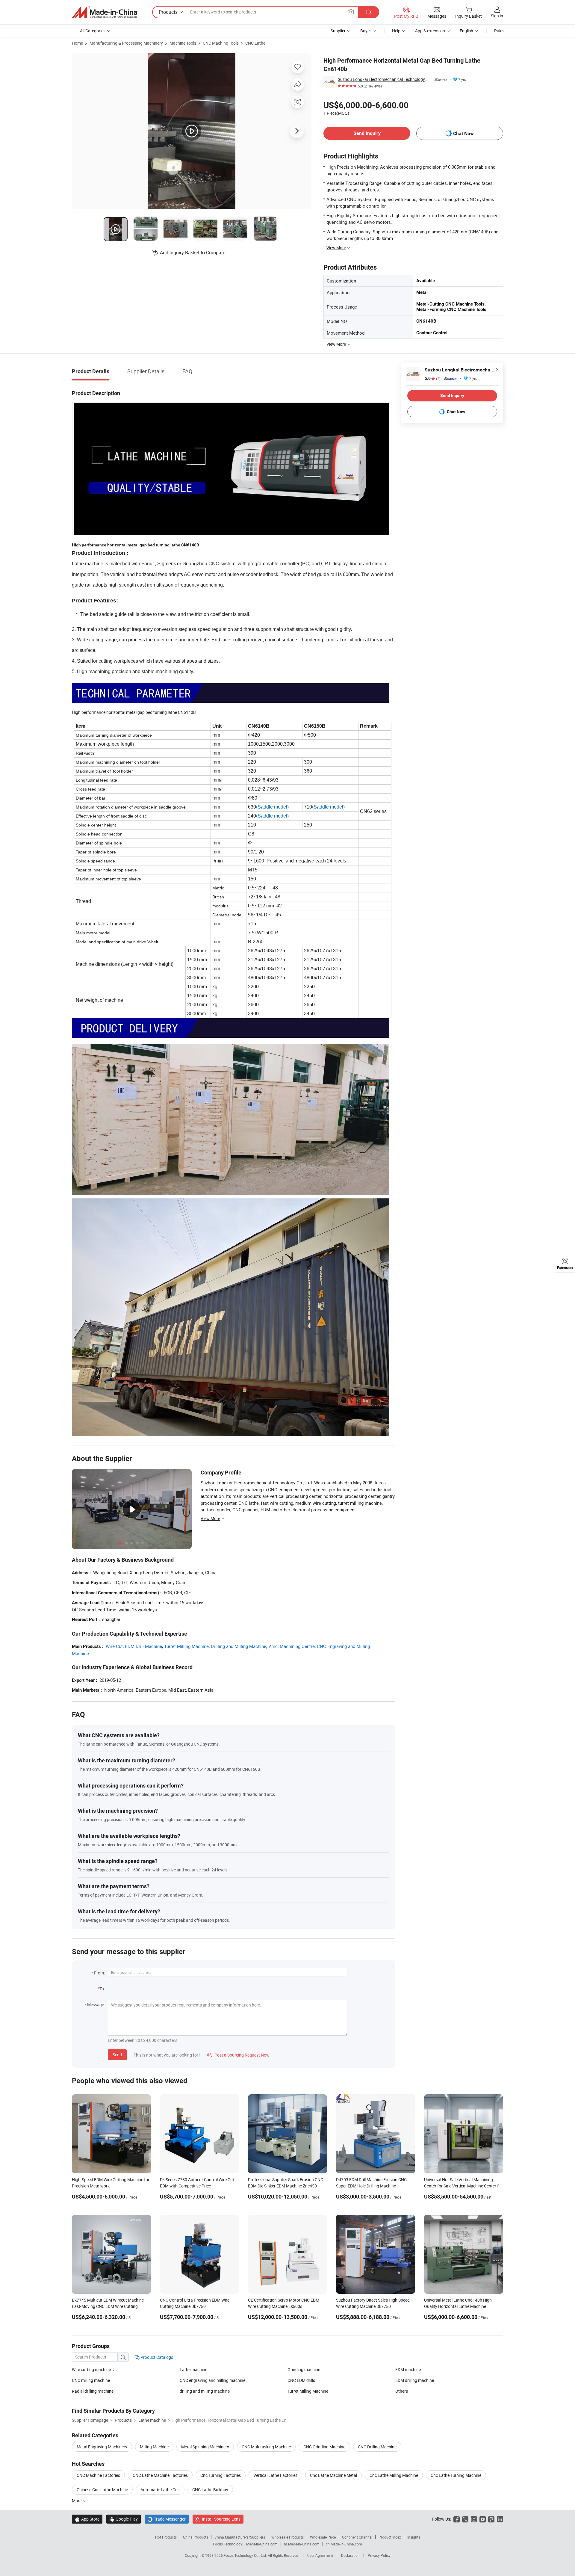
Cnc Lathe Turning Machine (456, 2475)
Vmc (273, 1646)
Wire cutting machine (91, 2369)
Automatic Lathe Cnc (160, 2490)
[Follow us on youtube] (483, 2519)
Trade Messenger (167, 2519)
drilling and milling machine (205, 2391)
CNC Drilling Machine (377, 2447)
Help (396, 31)
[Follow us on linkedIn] (500, 2519)
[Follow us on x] (465, 2519)
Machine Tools (183, 43)
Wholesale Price (323, 2537)
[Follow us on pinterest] (491, 2519)
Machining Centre (297, 1646)
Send (117, 2055)
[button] (351, 12)
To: (102, 1989)
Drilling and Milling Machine (239, 1646)
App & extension (430, 31)
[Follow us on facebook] (457, 2519)
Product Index (390, 2537)
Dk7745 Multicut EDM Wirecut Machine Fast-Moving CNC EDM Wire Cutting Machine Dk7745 (108, 2306)
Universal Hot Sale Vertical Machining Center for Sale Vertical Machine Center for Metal (463, 2186)
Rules (499, 31)
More (77, 2501)
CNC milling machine (91, 2380)
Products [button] (168, 12)
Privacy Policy (379, 2555)
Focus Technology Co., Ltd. (246, 2555)
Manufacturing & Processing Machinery (126, 43)
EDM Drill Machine (143, 1646)
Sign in (497, 16)
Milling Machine (154, 2447)
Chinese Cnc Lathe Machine (102, 2490)
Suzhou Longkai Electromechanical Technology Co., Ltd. (383, 79)
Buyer (366, 31)
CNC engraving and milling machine (212, 2380)
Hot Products (166, 2537)
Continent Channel (357, 2537)
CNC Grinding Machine (324, 2447)
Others (402, 2391)
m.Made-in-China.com (302, 2544)
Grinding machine (304, 2369)
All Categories (93, 31)
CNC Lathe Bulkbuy (210, 2490)
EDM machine (408, 2369)
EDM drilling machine (415, 2380)
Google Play (124, 2519)
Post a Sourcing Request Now (238, 2055)
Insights (414, 2537)
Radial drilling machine (93, 2391)
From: (99, 1973)
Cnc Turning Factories (221, 2475)
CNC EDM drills (301, 2380)
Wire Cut (114, 1646)
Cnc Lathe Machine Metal (333, 2475)
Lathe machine (193, 2369)
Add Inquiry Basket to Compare (193, 253)
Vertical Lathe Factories (275, 2475)
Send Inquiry (367, 133)
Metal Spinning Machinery (205, 2447)
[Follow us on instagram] (474, 2519)
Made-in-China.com (262, 2544)
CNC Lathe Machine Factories (160, 2475)
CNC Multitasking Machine (266, 2447)
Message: (96, 2005)
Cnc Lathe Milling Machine (394, 2475)
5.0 (433, 379)
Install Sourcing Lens (221, 2519)
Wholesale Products (287, 2537)
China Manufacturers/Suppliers (240, 2537)
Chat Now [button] (463, 133)
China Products (196, 2537)
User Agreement (320, 2555)
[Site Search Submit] (369, 12)
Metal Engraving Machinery (102, 2447)
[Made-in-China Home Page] (105, 12)
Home (77, 43)
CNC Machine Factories (98, 2475)
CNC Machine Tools (221, 43)
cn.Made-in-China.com (344, 2544)
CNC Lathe (255, 43)
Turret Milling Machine (186, 1646)
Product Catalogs (156, 2357)
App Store (87, 2519)
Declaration (350, 2555)
